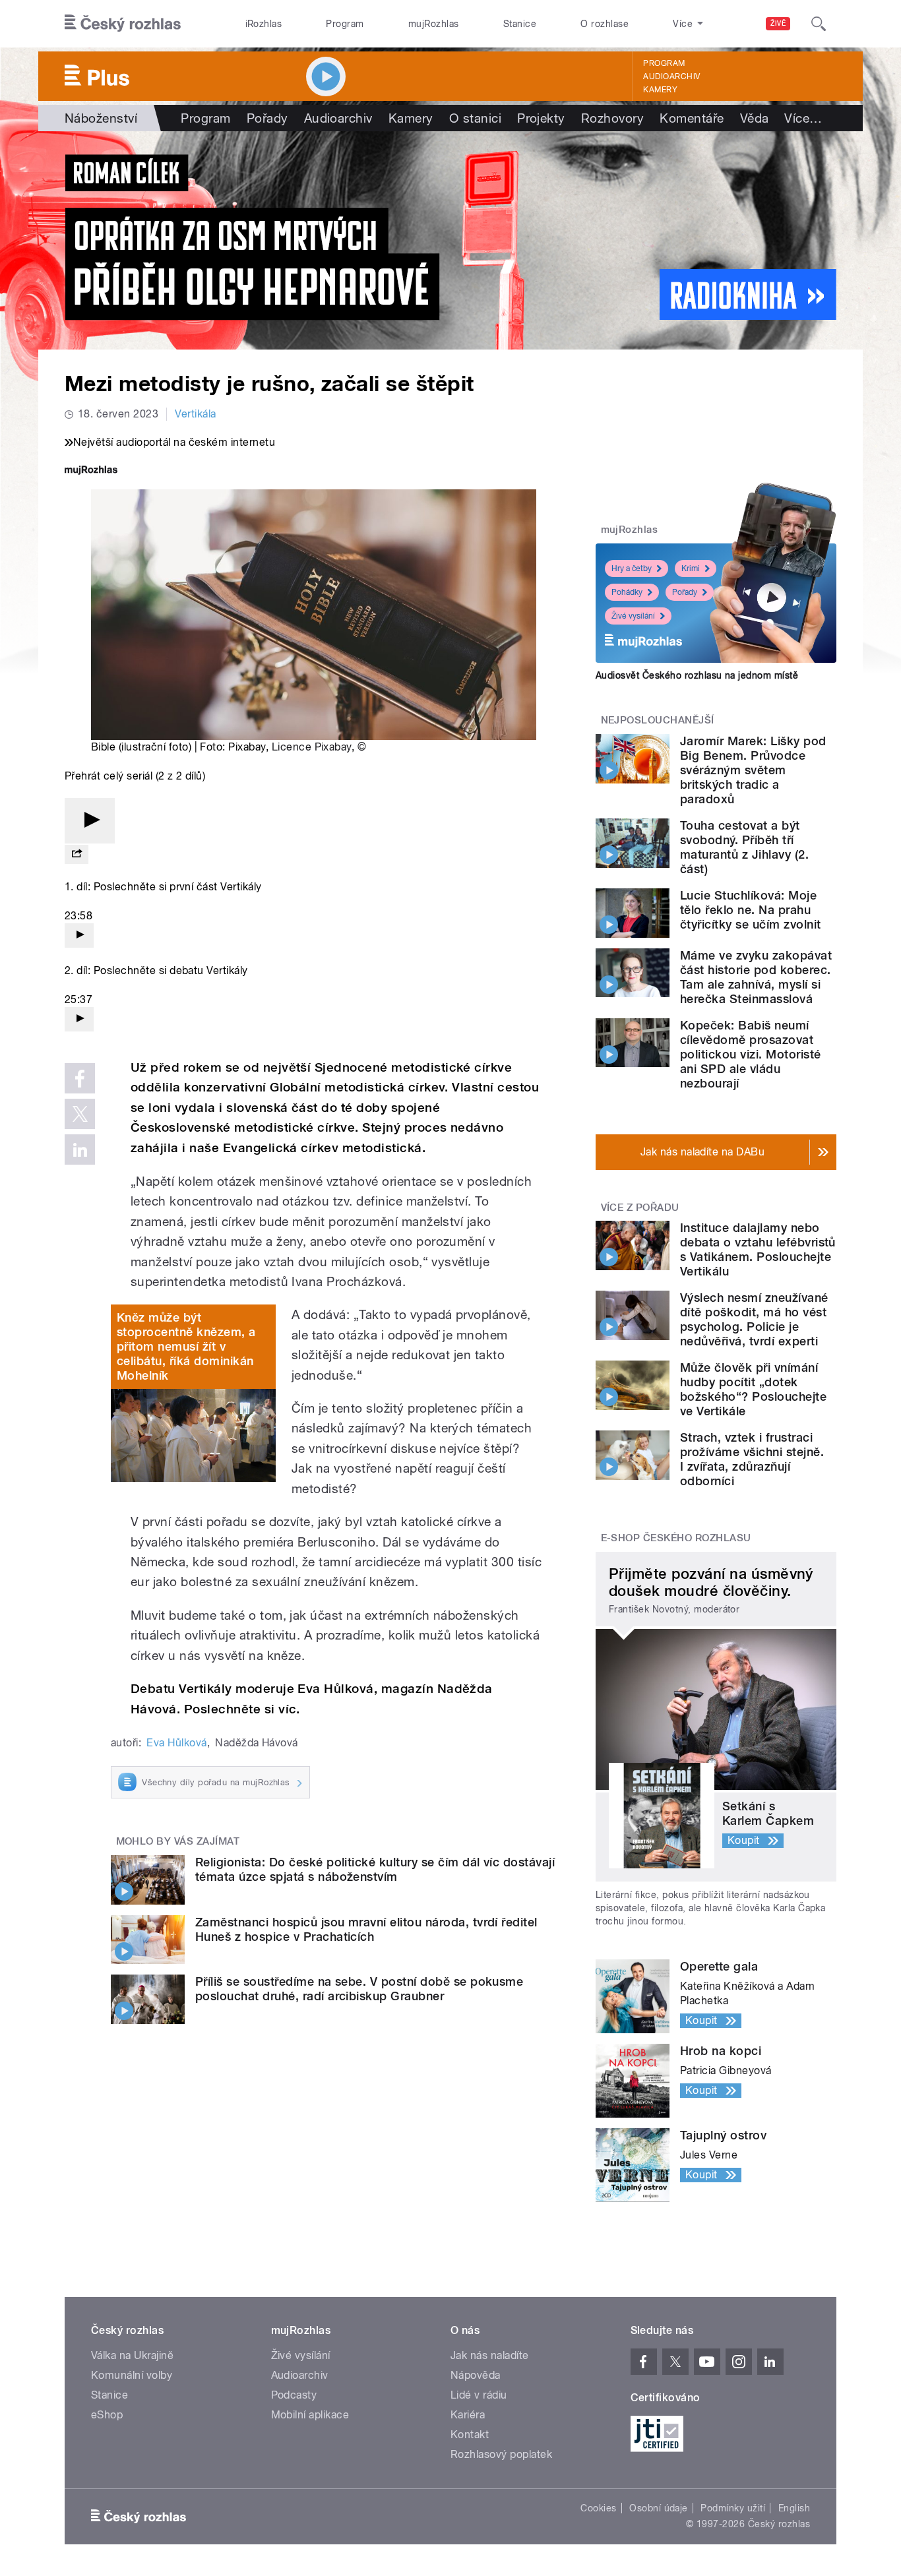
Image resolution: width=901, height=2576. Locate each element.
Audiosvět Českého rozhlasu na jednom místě (697, 675)
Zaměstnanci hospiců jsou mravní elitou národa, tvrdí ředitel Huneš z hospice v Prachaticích (366, 1929)
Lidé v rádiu (479, 2395)
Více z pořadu (640, 1208)
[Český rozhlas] (123, 24)
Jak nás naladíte (490, 2355)
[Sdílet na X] (80, 1114)
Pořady (267, 118)
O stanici (475, 118)
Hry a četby (632, 568)
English (794, 2508)
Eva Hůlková (176, 1743)
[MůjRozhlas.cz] (91, 471)
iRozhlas (264, 24)
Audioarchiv (671, 77)
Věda (755, 118)
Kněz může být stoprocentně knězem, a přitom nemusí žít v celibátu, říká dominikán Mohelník (186, 1346)
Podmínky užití (733, 2508)
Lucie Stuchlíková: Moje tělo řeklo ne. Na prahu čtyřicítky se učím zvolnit (750, 910)
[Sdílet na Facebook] (80, 1078)
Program (345, 24)
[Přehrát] (90, 821)
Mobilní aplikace (310, 2415)
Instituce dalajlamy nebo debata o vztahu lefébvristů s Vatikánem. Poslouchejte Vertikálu (758, 1249)
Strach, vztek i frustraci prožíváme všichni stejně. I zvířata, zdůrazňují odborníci (752, 1459)
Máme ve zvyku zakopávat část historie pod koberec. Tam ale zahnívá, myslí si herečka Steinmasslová (756, 977)
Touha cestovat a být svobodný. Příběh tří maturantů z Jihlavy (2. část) (744, 847)
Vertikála (195, 414)
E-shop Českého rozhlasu (676, 1538)
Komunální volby (132, 2375)
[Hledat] (819, 24)
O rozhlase (605, 24)
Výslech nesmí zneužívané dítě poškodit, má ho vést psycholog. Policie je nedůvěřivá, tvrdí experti (754, 1319)
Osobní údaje (659, 2508)
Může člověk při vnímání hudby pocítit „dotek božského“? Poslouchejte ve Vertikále (753, 1389)
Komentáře (692, 118)
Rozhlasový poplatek (501, 2454)
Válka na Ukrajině (132, 2355)
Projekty (541, 118)
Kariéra (468, 2415)
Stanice (520, 24)
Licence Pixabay (312, 747)
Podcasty (294, 2395)
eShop (107, 2415)
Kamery (660, 90)
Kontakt (470, 2435)
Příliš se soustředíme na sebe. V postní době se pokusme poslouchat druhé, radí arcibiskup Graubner (359, 1989)
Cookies (598, 2508)
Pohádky (627, 592)
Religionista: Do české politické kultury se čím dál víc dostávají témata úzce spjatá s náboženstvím (375, 1869)
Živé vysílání (633, 616)
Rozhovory (612, 118)
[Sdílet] (77, 854)
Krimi (691, 568)
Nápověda (476, 2375)
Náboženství (101, 118)
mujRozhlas (434, 24)
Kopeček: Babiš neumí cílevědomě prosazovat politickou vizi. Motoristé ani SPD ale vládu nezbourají (750, 1054)
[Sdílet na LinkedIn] (80, 1150)
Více (803, 118)
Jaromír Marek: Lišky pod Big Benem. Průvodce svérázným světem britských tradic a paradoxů (753, 770)
